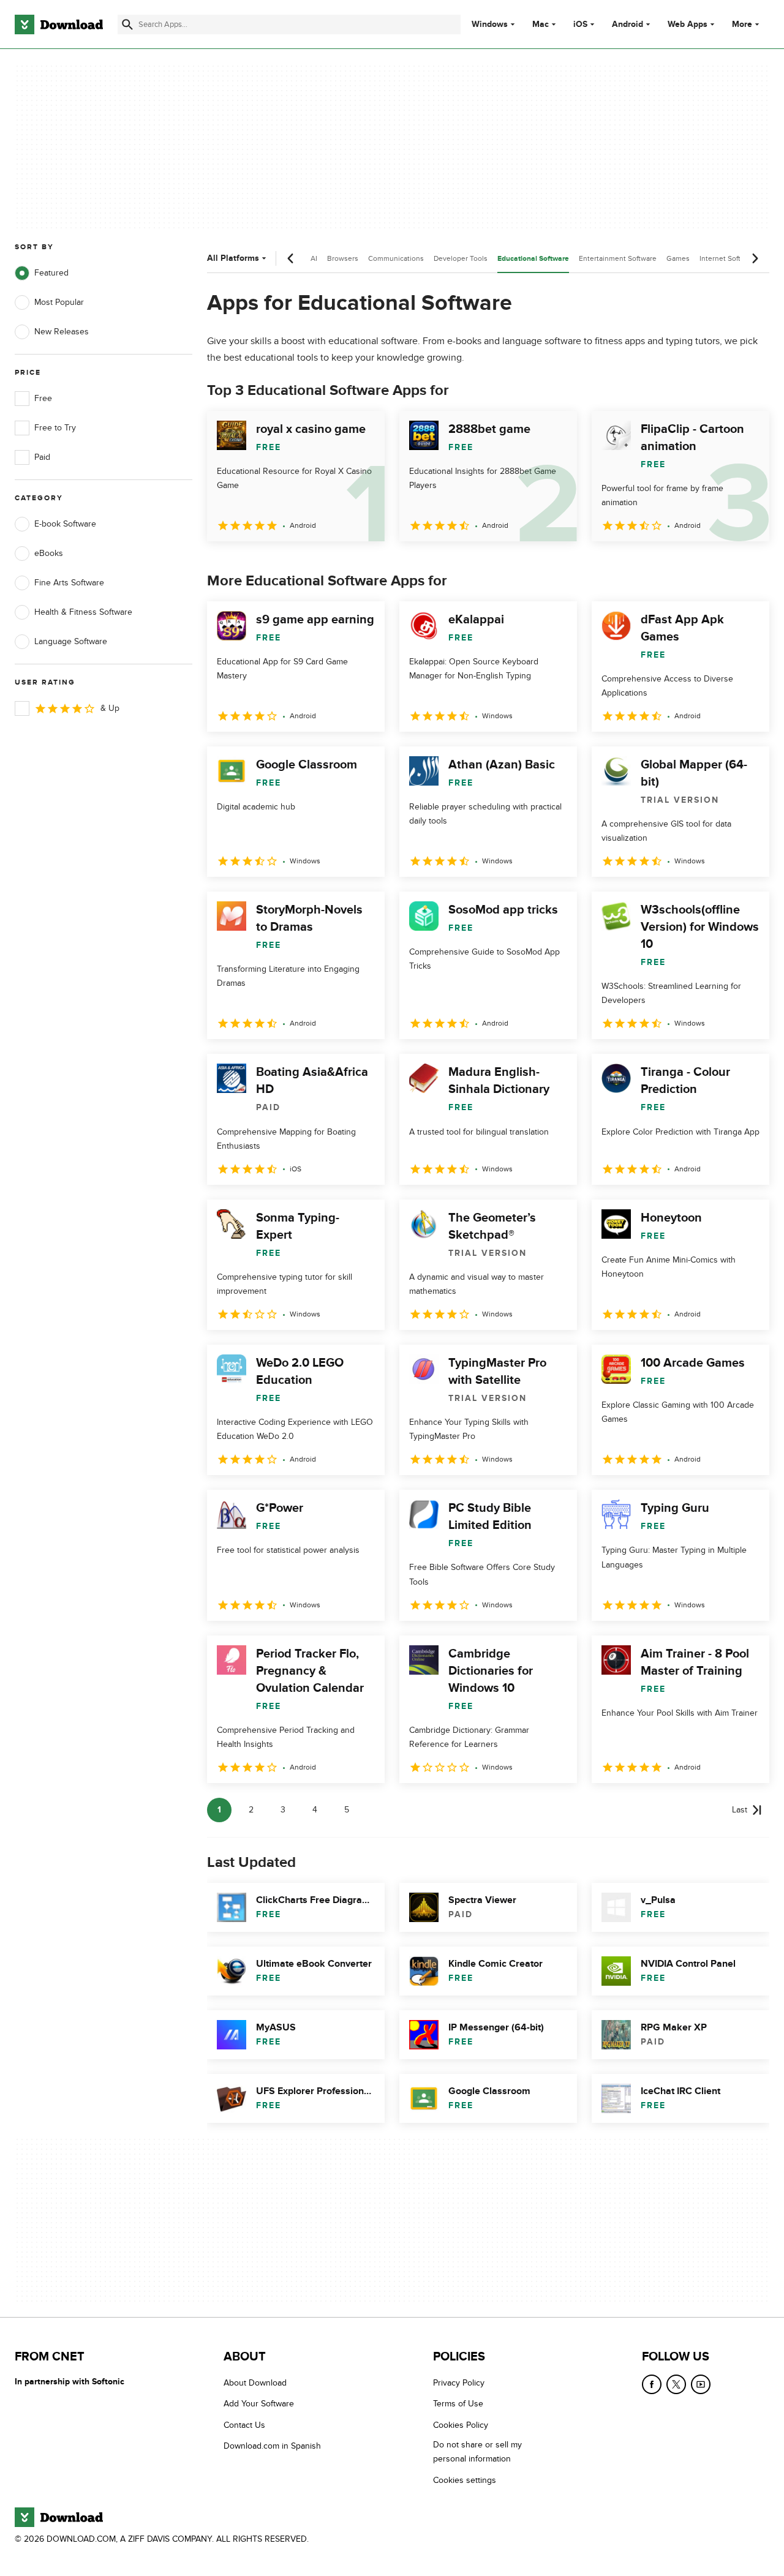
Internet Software (728, 258)
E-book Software (65, 524)
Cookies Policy (461, 2425)
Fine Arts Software (69, 583)
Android (628, 24)
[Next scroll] (755, 258)
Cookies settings (465, 2480)
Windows (490, 24)
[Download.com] (59, 24)
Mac (541, 24)
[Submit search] (127, 24)
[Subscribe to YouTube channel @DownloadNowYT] (701, 2384)
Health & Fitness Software (83, 612)
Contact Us (244, 2425)
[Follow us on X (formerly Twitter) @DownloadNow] (676, 2384)
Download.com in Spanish (272, 2446)
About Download (255, 2383)
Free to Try (55, 428)
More (742, 24)
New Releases (62, 332)
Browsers (343, 258)
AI (314, 258)
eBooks (49, 553)
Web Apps (688, 24)
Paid (42, 457)
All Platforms (233, 258)
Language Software (71, 641)
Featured (51, 273)
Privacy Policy (459, 2383)
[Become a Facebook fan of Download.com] (652, 2384)
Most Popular (59, 302)
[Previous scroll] (291, 258)
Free (43, 398)
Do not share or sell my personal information (477, 2452)
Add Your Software (259, 2404)
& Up (110, 708)
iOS (580, 24)
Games (678, 258)
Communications (396, 258)
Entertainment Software (618, 258)
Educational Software (533, 259)
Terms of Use (458, 2404)
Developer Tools (461, 258)
